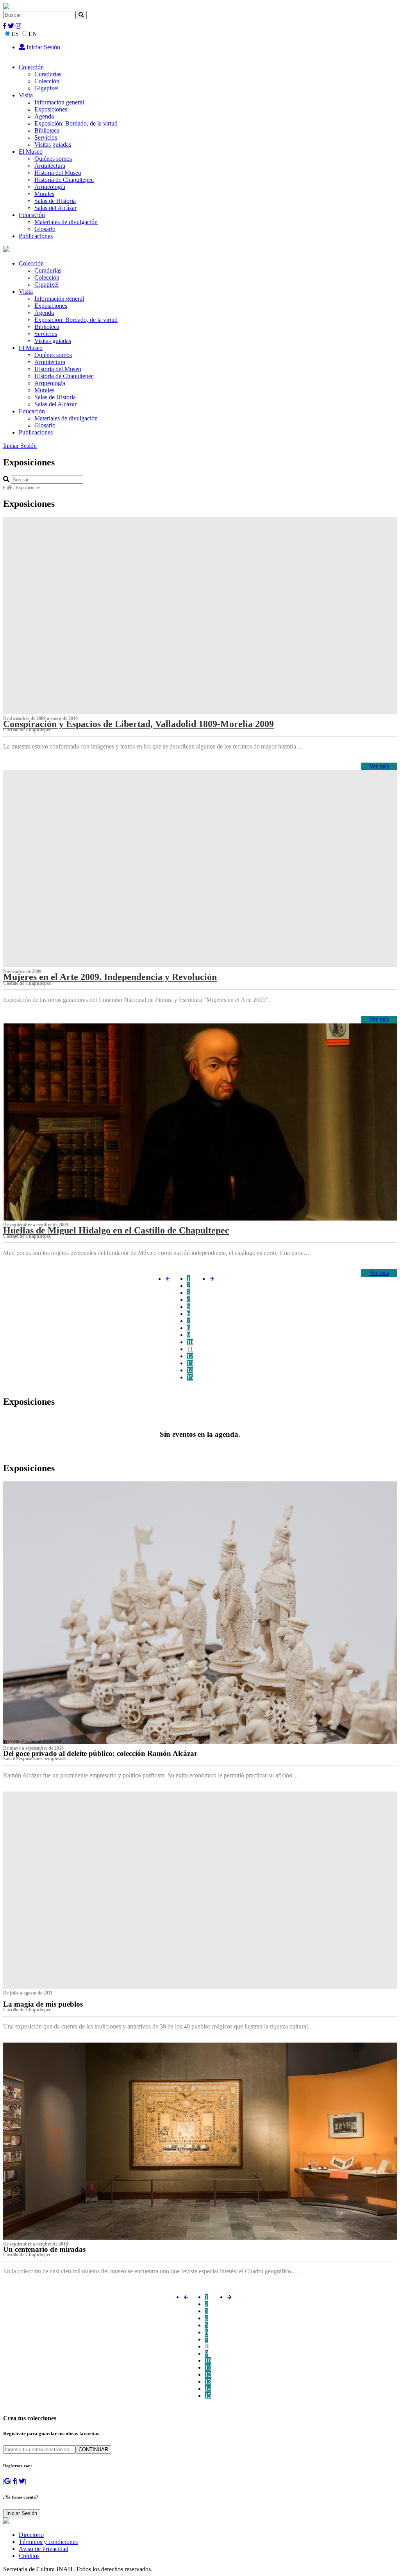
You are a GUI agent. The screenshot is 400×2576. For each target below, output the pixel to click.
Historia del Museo (58, 173)
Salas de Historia (55, 201)
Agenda (44, 116)
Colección (31, 67)
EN (33, 34)
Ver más (379, 766)
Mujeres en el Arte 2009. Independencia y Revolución (110, 977)
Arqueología (50, 187)
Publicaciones (36, 236)
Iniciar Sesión (43, 47)
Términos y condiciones (48, 2542)
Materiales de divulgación (66, 222)
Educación (32, 215)
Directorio (31, 2535)
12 (190, 1356)
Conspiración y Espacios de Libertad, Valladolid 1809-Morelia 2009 (138, 724)
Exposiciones (51, 109)
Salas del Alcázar (55, 208)
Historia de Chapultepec (64, 180)
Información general (59, 102)
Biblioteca (47, 130)
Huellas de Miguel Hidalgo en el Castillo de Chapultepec (116, 1230)
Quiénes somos (53, 159)
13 (190, 1363)
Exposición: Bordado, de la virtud (76, 123)
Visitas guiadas (53, 145)
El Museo (31, 152)
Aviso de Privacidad (44, 2549)
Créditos (29, 2556)
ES (15, 34)
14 (190, 1370)
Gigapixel (46, 88)
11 (190, 1349)
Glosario (45, 229)
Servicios (46, 137)
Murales (44, 194)
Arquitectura (50, 166)
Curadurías (48, 74)
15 (190, 1377)
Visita (26, 95)
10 (190, 1342)
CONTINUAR (93, 2449)
